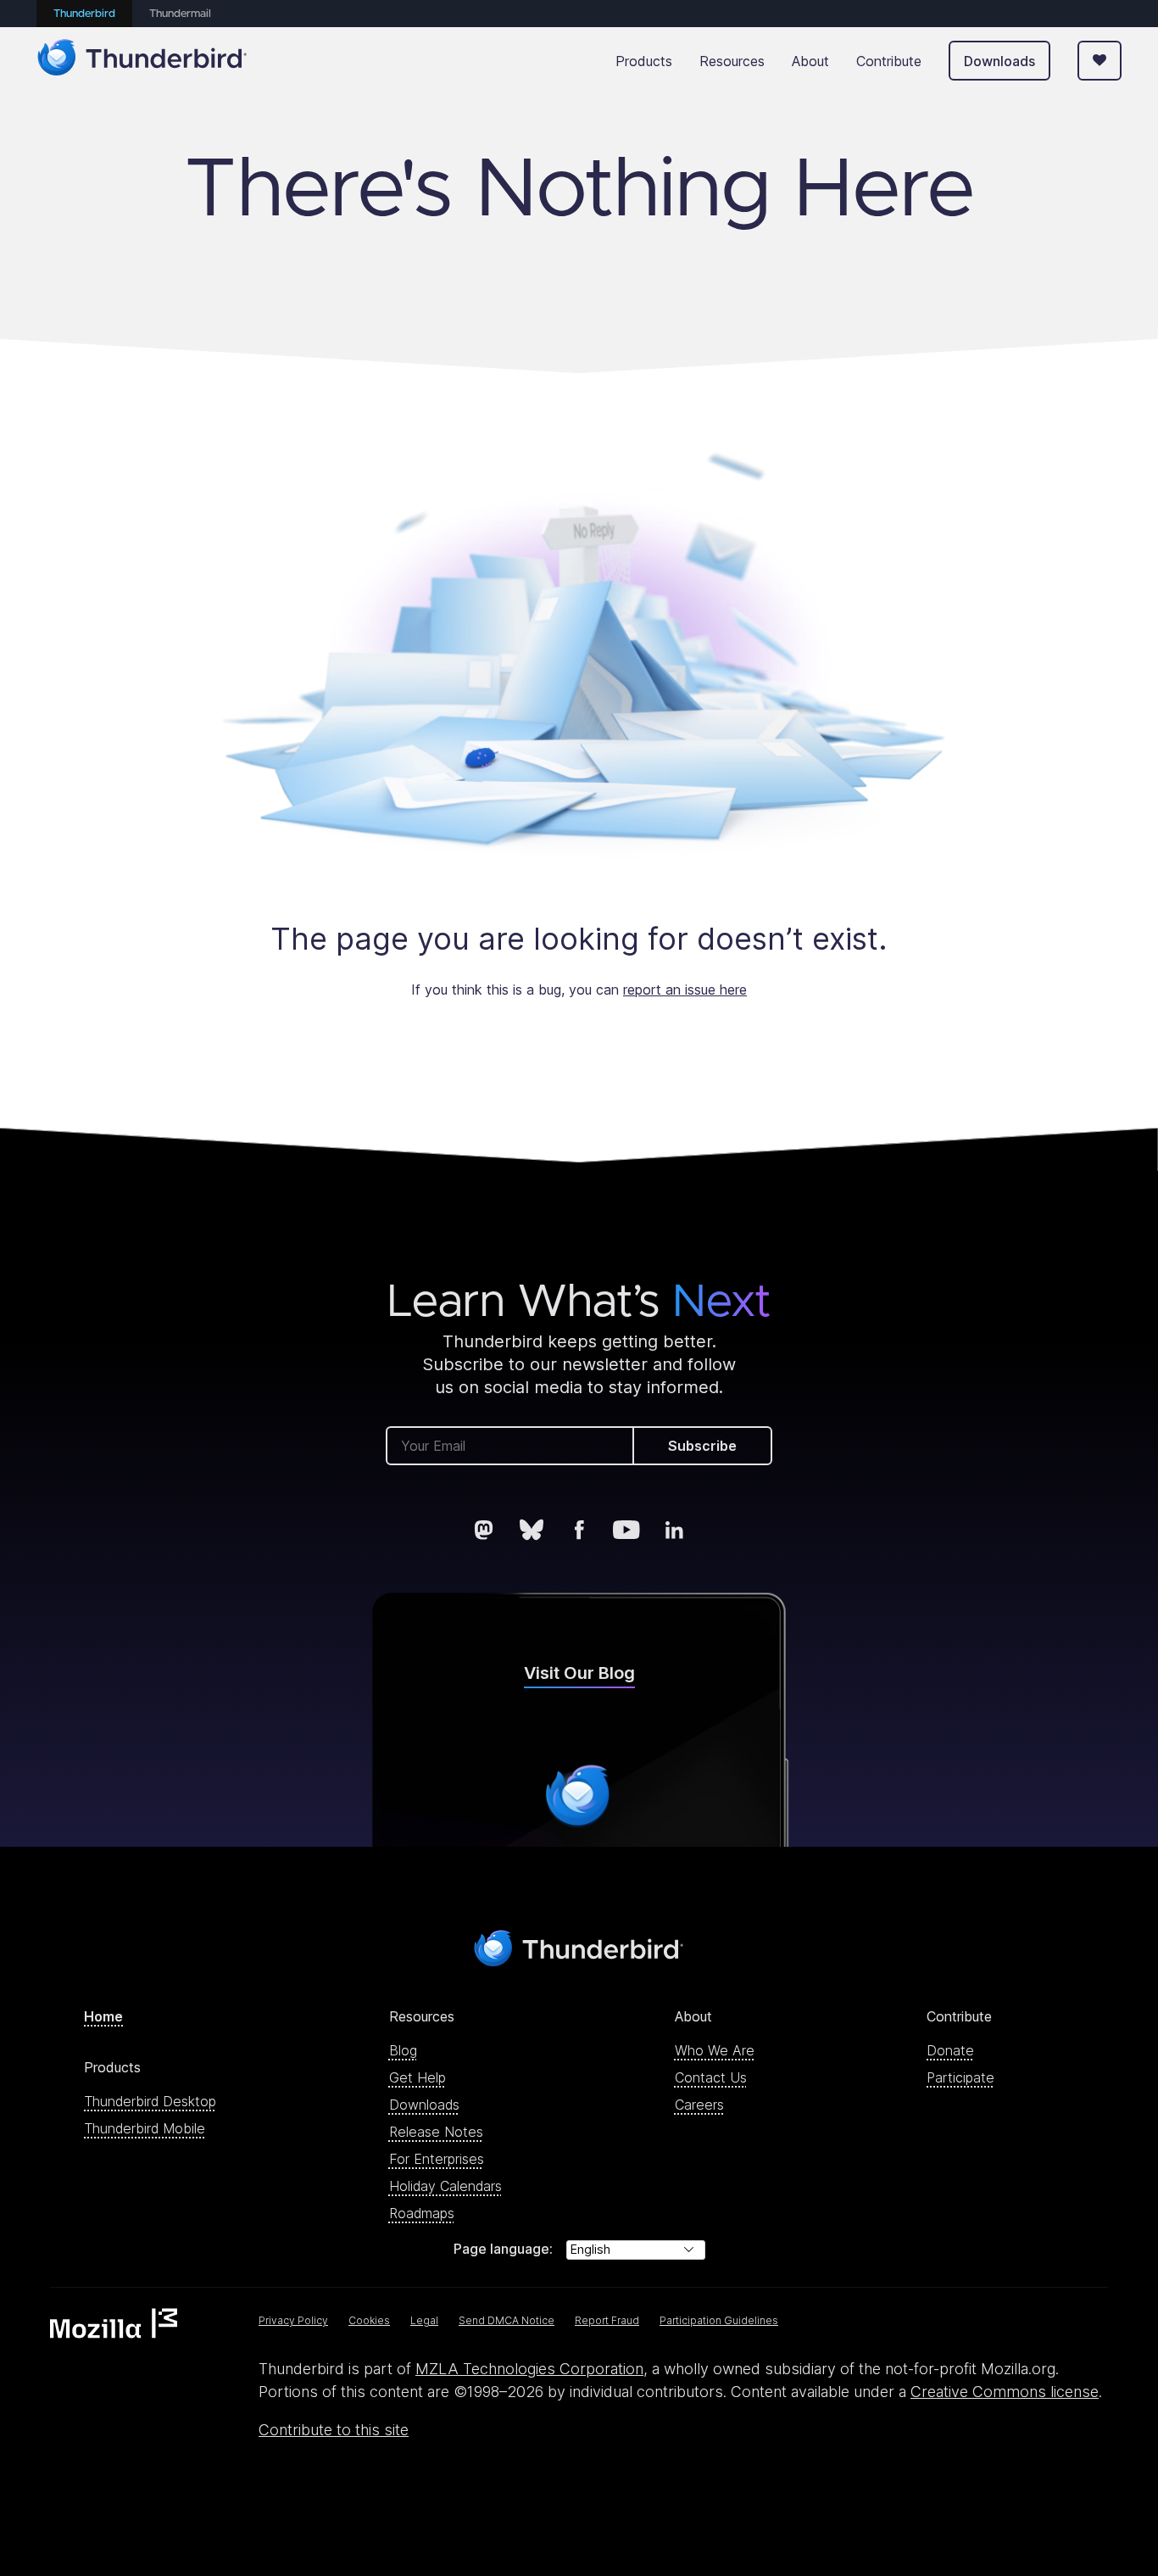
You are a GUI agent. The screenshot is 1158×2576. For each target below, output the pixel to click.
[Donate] (1100, 61)
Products (644, 61)
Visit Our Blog (579, 1673)
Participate (960, 2077)
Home (103, 2016)
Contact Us (711, 2077)
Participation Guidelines (719, 2320)
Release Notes (436, 2132)
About (810, 61)
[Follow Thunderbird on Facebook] (579, 1530)
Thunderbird (84, 14)
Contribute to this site (334, 2430)
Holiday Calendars (445, 2186)
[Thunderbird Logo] (142, 61)
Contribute (889, 61)
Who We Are (715, 2050)
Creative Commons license (1005, 2392)
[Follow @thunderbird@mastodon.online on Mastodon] (484, 1530)
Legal (424, 2320)
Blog (403, 2050)
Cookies (369, 2320)
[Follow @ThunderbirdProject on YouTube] (626, 1530)
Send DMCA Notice (507, 2320)
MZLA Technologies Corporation (529, 2369)
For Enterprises (437, 2159)
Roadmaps (422, 2213)
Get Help (418, 2077)
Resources (732, 61)
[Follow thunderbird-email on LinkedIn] (674, 1530)
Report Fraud (607, 2320)
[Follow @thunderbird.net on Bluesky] (532, 1530)
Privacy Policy (293, 2320)
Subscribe (702, 1446)
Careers (699, 2105)
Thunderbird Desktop (150, 2101)
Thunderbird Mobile (145, 2128)
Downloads (999, 61)
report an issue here (685, 990)
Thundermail (180, 14)
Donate (950, 2050)
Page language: (503, 2249)
